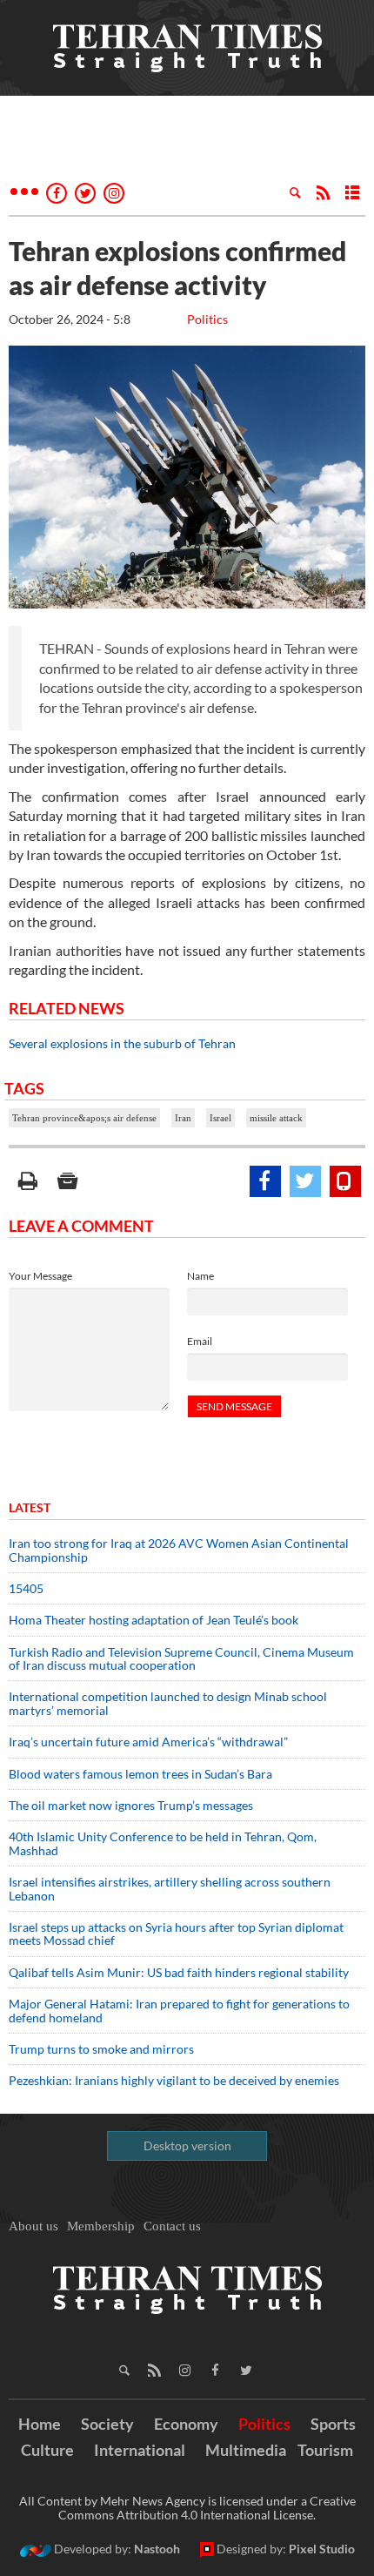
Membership (101, 2226)
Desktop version (187, 2146)
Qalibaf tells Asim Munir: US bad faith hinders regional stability (179, 1972)
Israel (220, 1118)
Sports (333, 2424)
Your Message (40, 1276)
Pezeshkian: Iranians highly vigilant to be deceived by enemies (174, 2080)
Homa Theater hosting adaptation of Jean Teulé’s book (154, 1620)
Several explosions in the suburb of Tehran (122, 1043)
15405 (26, 1588)
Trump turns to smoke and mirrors (101, 2049)
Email (200, 1341)
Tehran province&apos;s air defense (84, 1118)
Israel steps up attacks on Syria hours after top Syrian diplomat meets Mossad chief (176, 1934)
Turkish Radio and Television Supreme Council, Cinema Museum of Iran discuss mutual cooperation (181, 1658)
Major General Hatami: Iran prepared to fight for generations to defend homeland (179, 2010)
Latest (30, 1507)
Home (40, 2424)
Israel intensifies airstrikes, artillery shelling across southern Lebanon (170, 1888)
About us (33, 2226)
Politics (207, 319)
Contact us (172, 2226)
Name (200, 1276)
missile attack (276, 1118)
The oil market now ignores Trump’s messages (131, 1805)
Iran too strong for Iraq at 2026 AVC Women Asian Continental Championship (179, 1550)
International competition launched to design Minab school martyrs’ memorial (168, 1703)
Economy (186, 2424)
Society (107, 2424)
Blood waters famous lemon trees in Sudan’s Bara (140, 1774)
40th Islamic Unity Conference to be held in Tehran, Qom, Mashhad (163, 1843)
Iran (183, 1118)
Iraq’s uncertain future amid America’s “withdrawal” (148, 1742)
